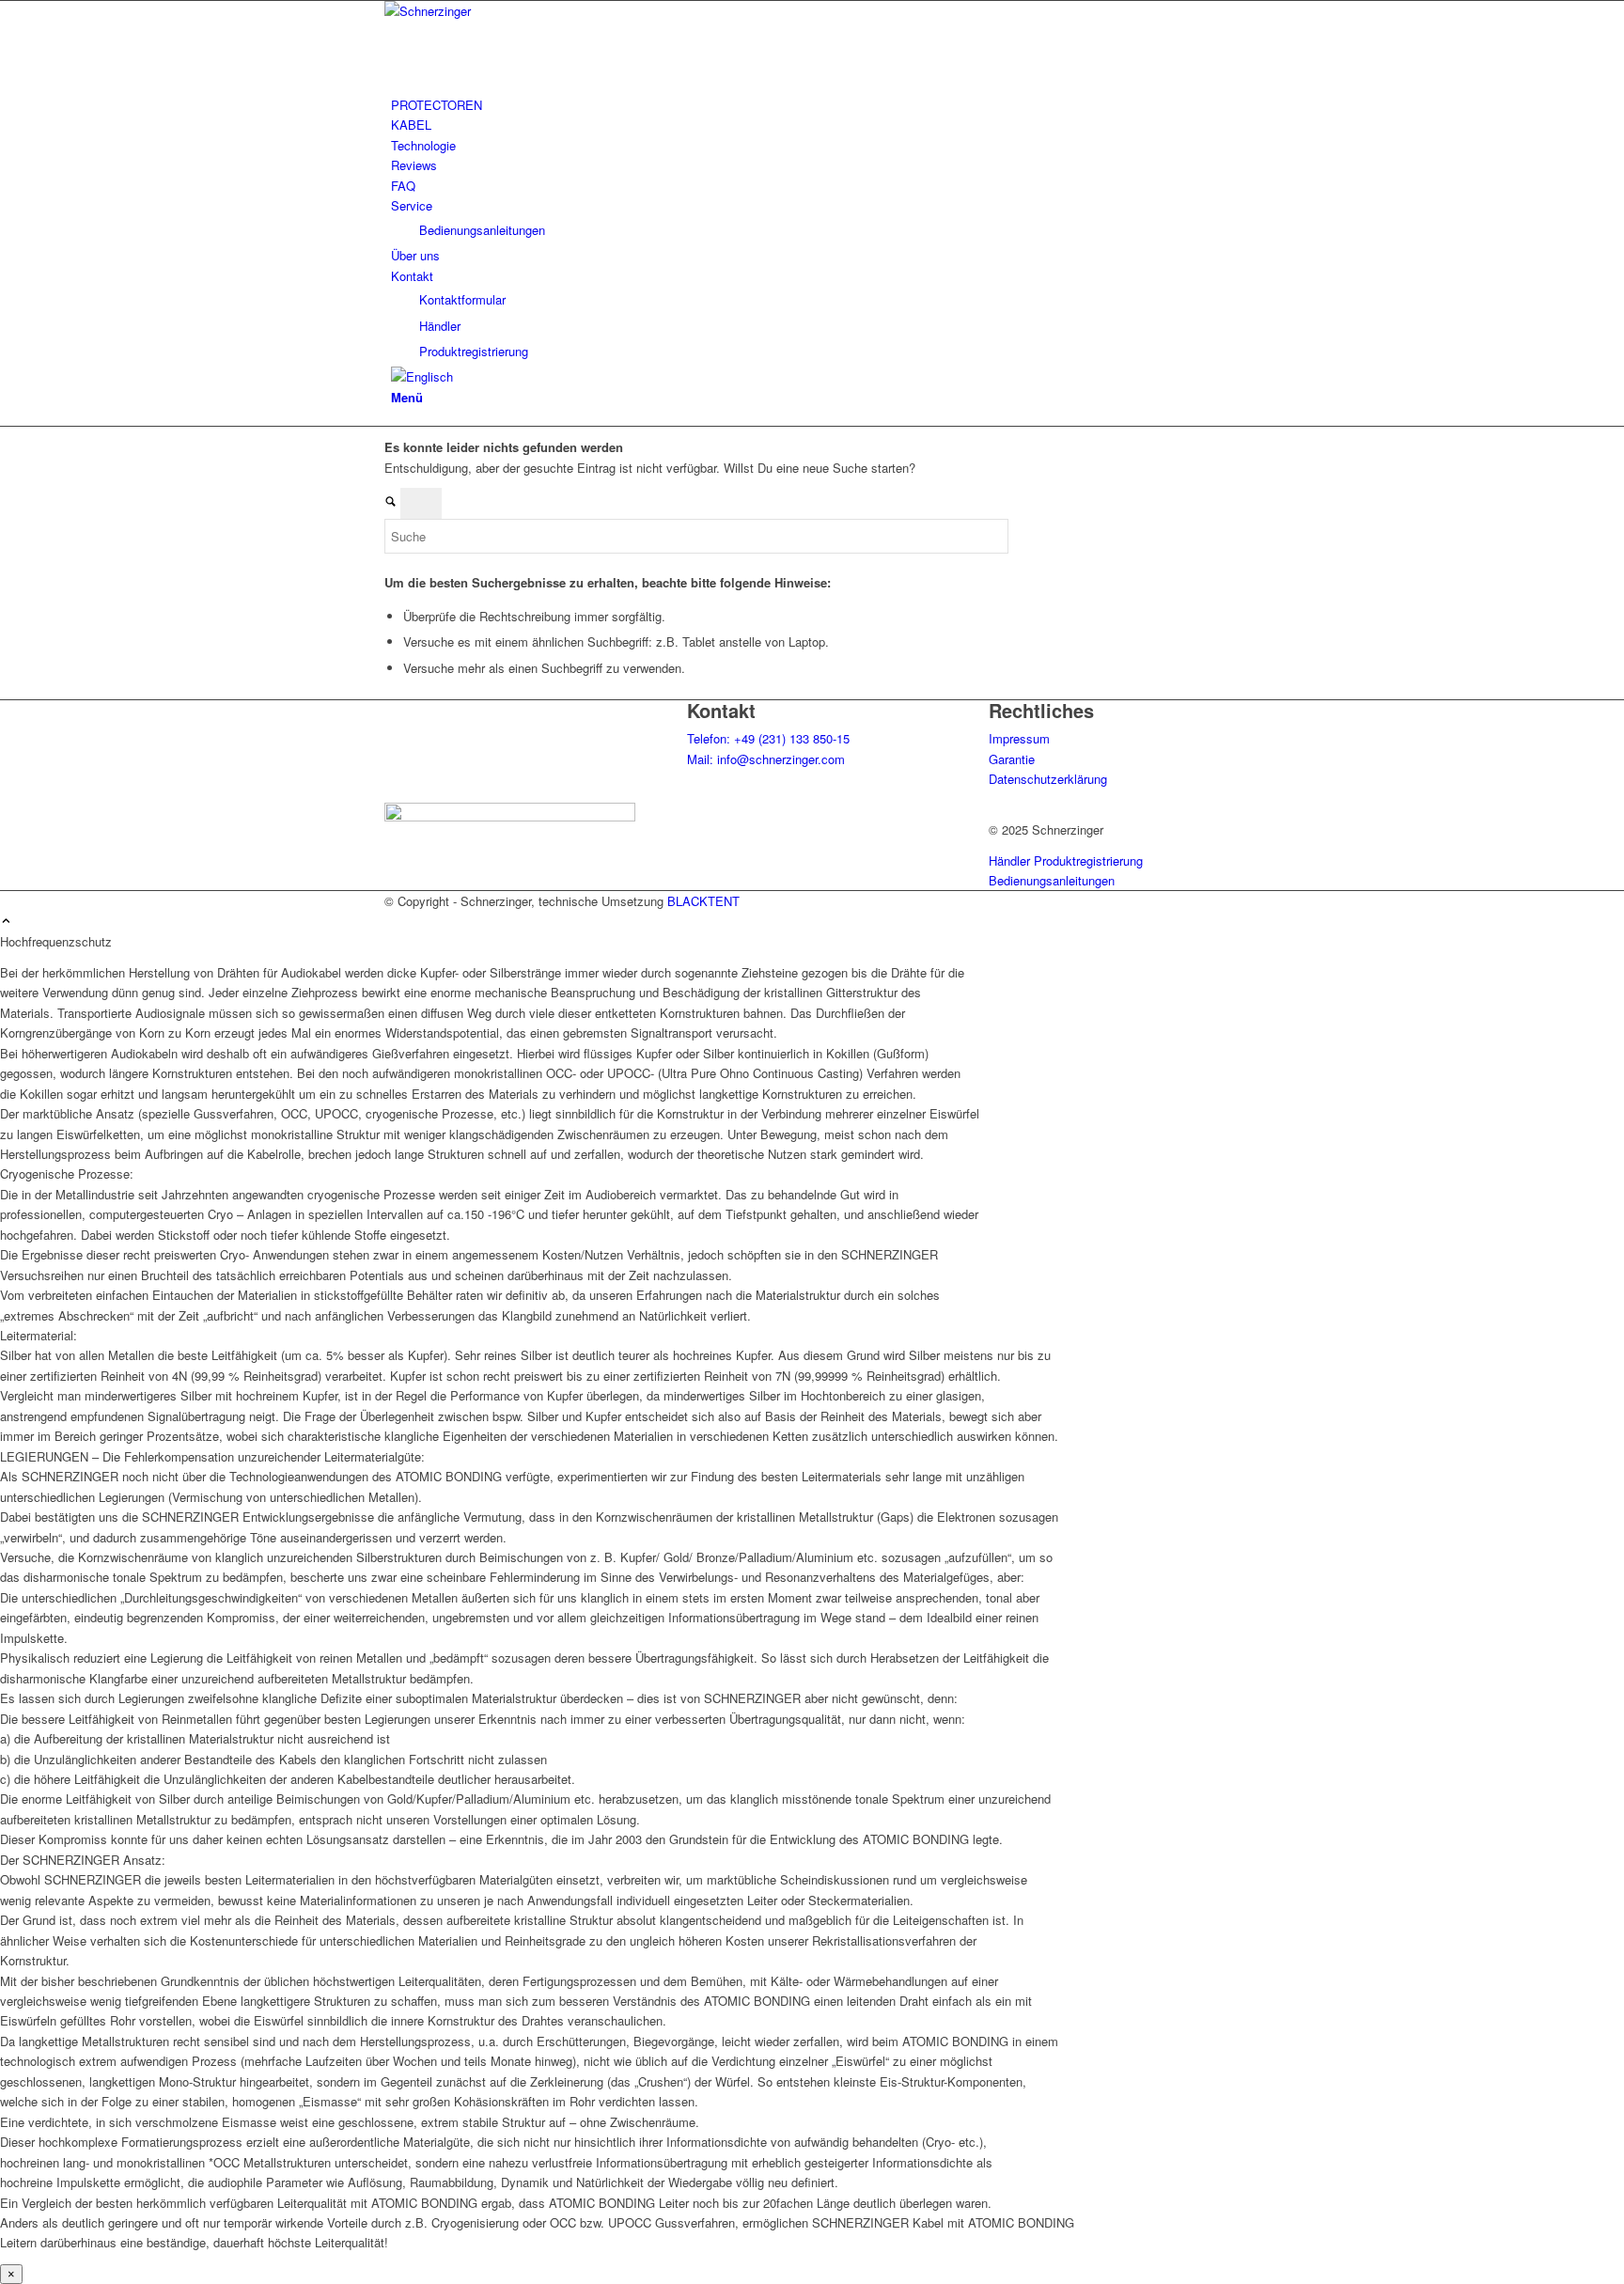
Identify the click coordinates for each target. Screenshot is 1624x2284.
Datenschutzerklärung (1048, 779)
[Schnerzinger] (525, 11)
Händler (1009, 860)
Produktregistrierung (1088, 860)
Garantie (1012, 759)
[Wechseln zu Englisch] (422, 376)
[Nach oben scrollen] (6, 922)
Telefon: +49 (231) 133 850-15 (768, 738)
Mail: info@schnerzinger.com (766, 759)
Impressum (1019, 738)
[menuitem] (815, 105)
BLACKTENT (703, 901)
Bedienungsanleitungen (1052, 880)
